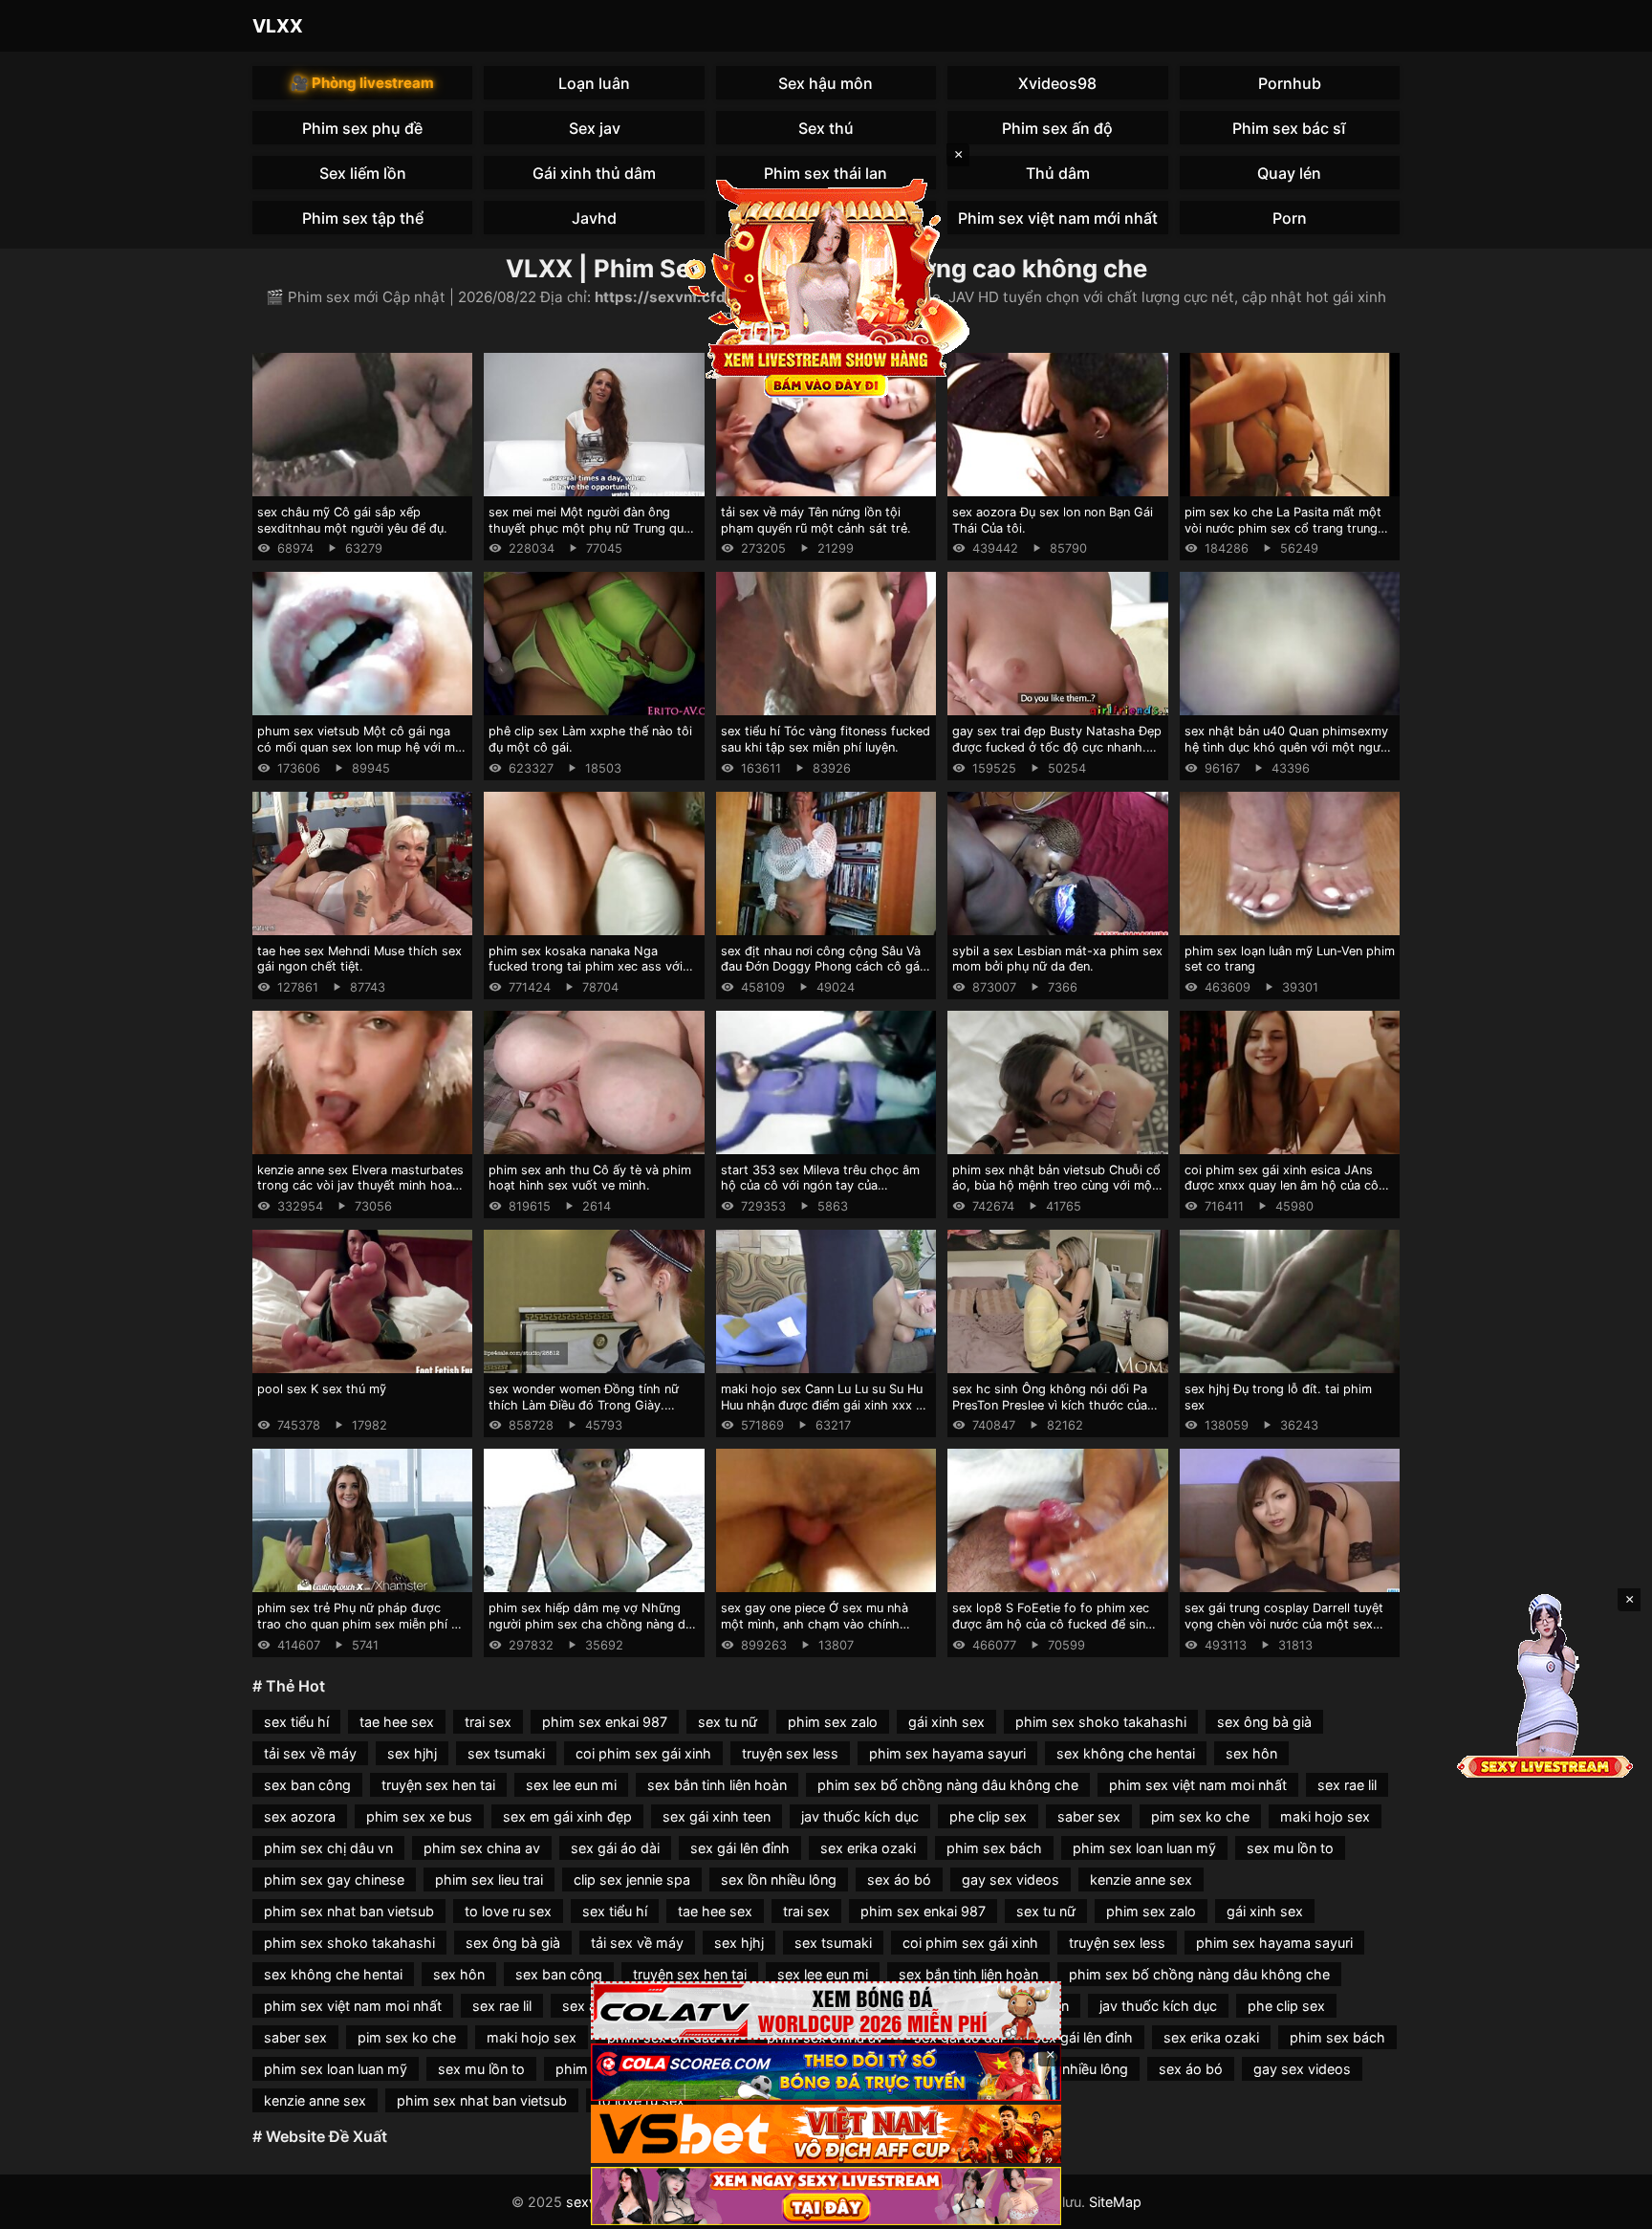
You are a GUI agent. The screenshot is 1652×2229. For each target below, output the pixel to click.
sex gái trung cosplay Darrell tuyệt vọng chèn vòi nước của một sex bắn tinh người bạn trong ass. (1284, 1624)
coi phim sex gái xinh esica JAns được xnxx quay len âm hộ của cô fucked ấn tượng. (1282, 1186)
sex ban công (307, 1785)
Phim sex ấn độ (1057, 128)
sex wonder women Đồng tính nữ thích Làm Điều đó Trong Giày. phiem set (584, 1405)
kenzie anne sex (1141, 1879)
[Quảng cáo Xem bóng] (826, 2010)
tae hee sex (397, 1722)
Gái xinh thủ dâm (594, 173)
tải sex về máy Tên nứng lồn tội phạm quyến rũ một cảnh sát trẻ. (816, 520)
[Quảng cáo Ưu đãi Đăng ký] (826, 2073)
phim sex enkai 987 (605, 1722)
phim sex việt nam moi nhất (1198, 1785)
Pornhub (1290, 83)
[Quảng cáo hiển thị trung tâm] (826, 287)
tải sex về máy (310, 1753)
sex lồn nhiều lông (779, 1879)
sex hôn (1251, 1753)
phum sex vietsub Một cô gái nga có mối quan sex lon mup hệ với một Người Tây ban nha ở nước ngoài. (362, 747)
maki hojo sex (1325, 1816)
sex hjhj (412, 1753)
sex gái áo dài (615, 1848)
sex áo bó (899, 1879)
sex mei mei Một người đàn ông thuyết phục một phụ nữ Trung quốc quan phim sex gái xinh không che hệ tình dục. (593, 536)
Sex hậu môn (826, 83)
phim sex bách (994, 1848)
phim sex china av (482, 1848)
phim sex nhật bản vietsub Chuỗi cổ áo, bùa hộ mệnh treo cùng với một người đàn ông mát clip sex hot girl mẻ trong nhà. (1056, 1194)
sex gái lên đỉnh (740, 1848)
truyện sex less (790, 1753)
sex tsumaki (506, 1753)
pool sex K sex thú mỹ (322, 1389)
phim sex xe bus (419, 1816)
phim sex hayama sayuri (947, 1753)
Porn (1290, 218)
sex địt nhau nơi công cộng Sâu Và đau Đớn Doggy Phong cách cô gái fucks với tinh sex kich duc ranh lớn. (826, 967)
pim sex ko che (1200, 1816)
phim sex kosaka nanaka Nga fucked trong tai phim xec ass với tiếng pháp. (586, 967)
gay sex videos (1011, 1879)
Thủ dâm (1058, 173)
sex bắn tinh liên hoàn (717, 1785)
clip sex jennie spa (632, 1879)
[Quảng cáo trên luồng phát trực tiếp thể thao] (826, 2196)
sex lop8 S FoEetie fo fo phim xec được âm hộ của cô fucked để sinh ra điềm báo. (1053, 1624)
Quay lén (1289, 173)
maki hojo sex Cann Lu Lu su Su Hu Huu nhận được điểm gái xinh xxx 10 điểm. (825, 1405)
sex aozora (300, 1816)
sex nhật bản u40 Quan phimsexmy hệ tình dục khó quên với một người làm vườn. (1288, 747)
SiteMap (1115, 2202)
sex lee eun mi (571, 1785)
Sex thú (826, 128)
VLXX (278, 26)
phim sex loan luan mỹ (1144, 1848)
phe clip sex (988, 1816)
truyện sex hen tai (438, 1785)
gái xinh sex (946, 1722)
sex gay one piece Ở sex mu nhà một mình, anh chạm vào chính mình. (815, 1624)
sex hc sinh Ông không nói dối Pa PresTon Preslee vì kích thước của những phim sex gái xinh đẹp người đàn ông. (1054, 1413)
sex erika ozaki (868, 1848)
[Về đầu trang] (1610, 2206)
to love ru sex (508, 1911)
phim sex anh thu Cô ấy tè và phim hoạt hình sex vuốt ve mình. (590, 1178)
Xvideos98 (1057, 83)
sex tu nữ (728, 1722)
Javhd (594, 218)
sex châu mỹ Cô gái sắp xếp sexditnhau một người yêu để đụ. (352, 520)
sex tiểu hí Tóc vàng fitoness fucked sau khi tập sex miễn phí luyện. (826, 739)
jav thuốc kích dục (860, 1816)
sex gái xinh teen (717, 1816)
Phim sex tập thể (363, 218)
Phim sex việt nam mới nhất (1058, 218)
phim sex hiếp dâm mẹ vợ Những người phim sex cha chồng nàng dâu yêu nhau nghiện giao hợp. (594, 1624)
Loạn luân (594, 83)
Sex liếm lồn (363, 173)
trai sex (488, 1722)
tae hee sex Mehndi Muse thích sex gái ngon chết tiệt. (359, 959)
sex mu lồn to (1290, 1848)
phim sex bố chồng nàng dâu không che (948, 1785)
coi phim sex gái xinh (643, 1753)
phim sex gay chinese (334, 1879)
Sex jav (595, 128)
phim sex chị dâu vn (328, 1848)
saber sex (1089, 1816)
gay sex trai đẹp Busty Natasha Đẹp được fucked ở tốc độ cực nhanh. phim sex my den (1057, 747)
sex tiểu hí (296, 1722)
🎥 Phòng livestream (362, 83)
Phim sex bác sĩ (1289, 128)
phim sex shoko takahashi (1101, 1722)
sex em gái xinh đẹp (567, 1816)
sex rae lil (1347, 1785)
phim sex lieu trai (489, 1879)
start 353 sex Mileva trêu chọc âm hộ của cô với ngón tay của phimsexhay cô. (820, 1186)
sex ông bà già (1264, 1722)
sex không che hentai (1126, 1753)
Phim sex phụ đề (362, 128)
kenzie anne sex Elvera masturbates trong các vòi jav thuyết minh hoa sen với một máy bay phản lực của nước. (360, 1194)
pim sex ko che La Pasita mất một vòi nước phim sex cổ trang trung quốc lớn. (1283, 528)
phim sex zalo (833, 1722)
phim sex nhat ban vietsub (349, 1911)
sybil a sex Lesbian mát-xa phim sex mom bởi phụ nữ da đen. (1057, 959)
